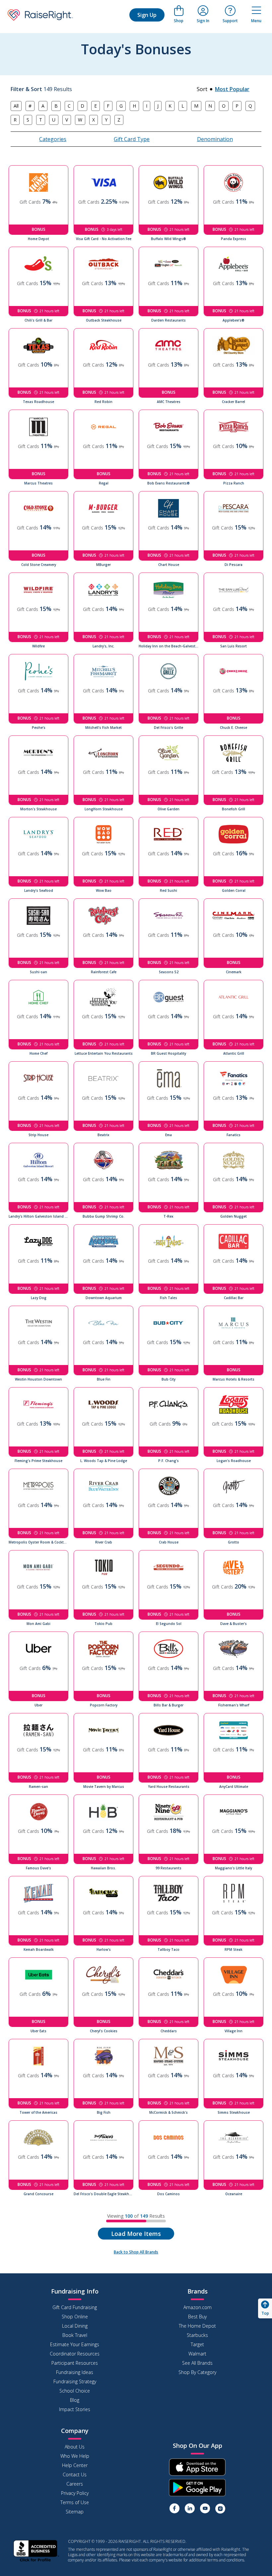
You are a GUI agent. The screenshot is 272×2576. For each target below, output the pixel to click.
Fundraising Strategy (75, 2381)
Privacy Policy (75, 2493)
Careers (75, 2484)
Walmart (197, 2354)
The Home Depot (197, 2326)
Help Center (75, 2465)
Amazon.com (198, 2307)
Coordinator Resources (75, 2354)
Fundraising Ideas (75, 2372)
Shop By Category (197, 2372)
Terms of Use (75, 2502)
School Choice (75, 2391)
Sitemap (75, 2512)
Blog (75, 2400)
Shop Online (75, 2317)
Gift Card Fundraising (75, 2307)
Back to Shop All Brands (136, 2252)
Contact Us (75, 2475)
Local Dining (75, 2326)
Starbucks (197, 2335)
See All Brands (197, 2363)
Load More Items (136, 2234)
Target (197, 2344)
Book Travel (75, 2335)
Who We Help (75, 2456)
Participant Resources (75, 2363)
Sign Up (147, 15)
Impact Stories (75, 2409)
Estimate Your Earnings (75, 2344)
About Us (75, 2447)
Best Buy (197, 2317)
